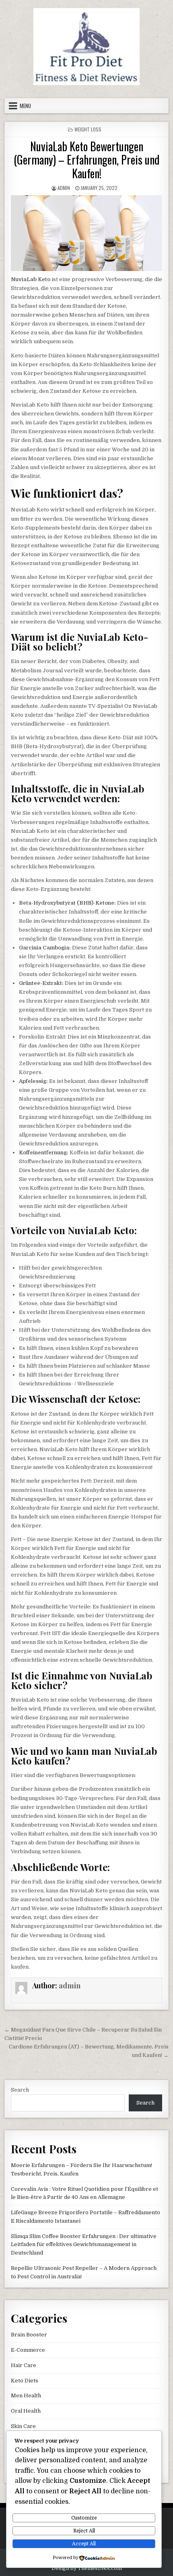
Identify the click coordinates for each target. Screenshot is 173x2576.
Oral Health (26, 2411)
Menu (25, 106)
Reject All (84, 2531)
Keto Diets (25, 2381)
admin (64, 188)
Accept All (84, 2544)
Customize (84, 2518)
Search (20, 2090)
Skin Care (23, 2426)
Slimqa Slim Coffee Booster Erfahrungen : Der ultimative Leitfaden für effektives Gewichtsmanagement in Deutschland (84, 2245)
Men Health (26, 2396)
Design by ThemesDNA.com (87, 2568)
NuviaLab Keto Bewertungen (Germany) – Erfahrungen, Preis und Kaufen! (87, 160)
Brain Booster (29, 2335)
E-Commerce (28, 2350)
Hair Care (24, 2365)
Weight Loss (88, 129)
